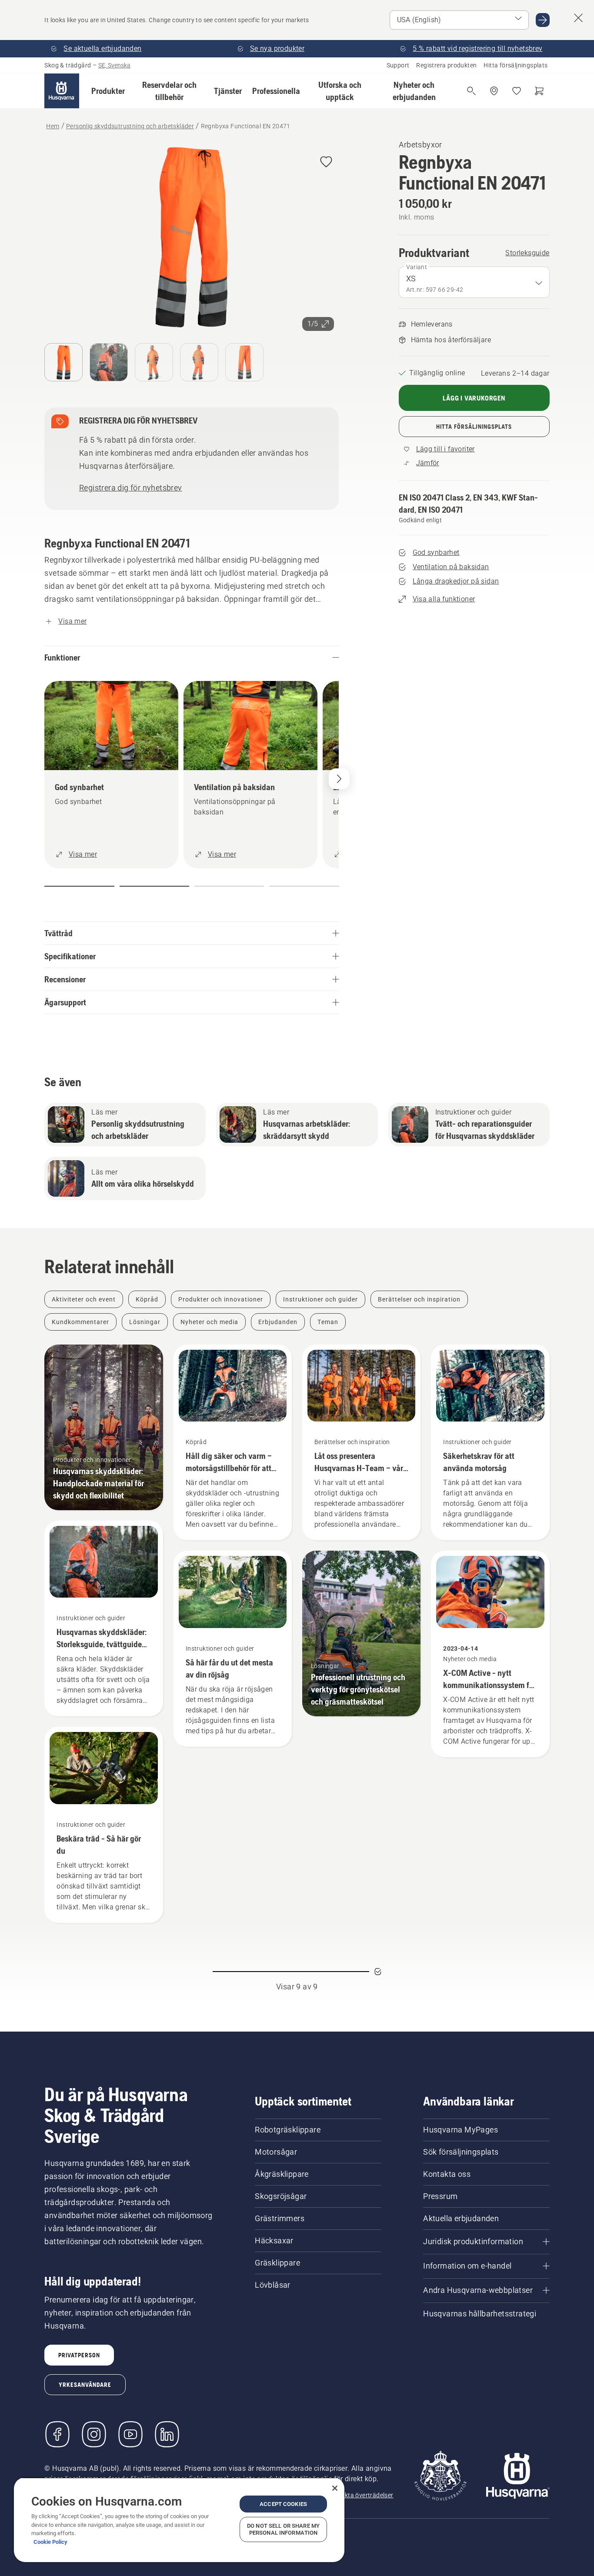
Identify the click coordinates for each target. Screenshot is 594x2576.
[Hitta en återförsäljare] (494, 91)
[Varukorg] (539, 91)
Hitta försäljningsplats (516, 65)
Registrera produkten (446, 65)
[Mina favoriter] (517, 91)
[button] (108, 91)
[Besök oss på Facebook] (57, 2434)
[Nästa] (339, 779)
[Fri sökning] (471, 91)
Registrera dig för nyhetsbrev (131, 488)
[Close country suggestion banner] (578, 18)
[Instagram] (94, 2434)
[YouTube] (130, 2434)
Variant (417, 267)
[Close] (335, 2488)
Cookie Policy (50, 2542)
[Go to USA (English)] (543, 20)
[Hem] (62, 91)
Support (398, 65)
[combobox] (474, 282)
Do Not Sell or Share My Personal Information (283, 2529)
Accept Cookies (283, 2504)
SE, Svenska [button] (114, 65)
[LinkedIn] (167, 2434)
